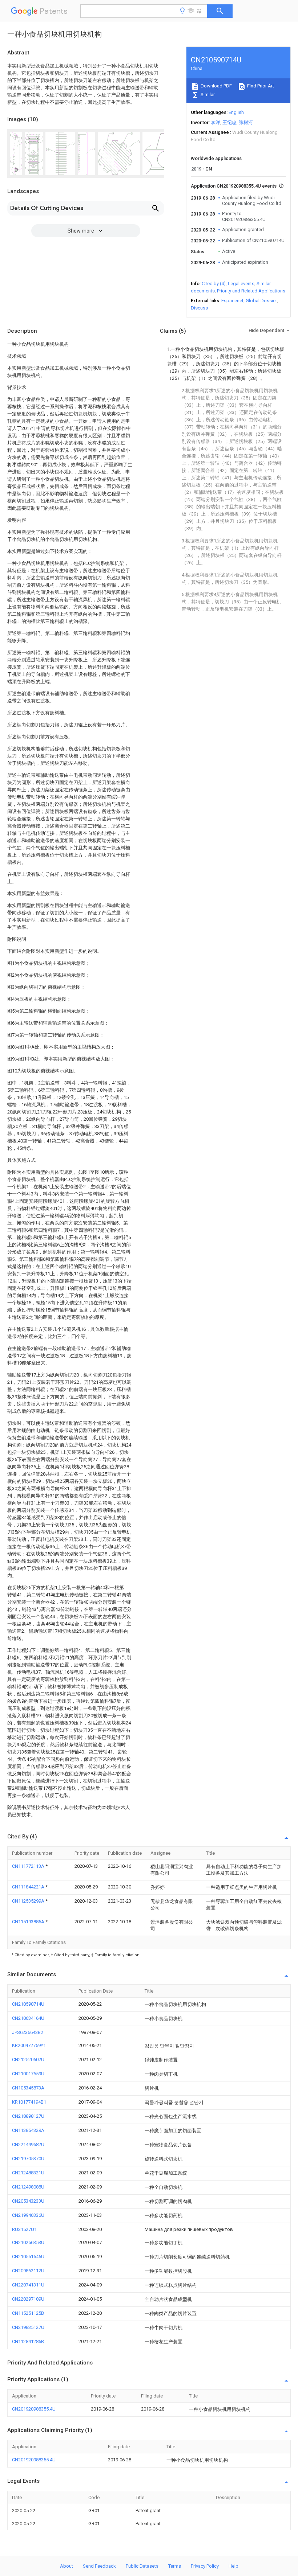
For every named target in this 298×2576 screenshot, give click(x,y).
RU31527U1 (24, 2229)
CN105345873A (28, 2088)
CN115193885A (29, 1922)
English (236, 112)
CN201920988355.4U (34, 2409)
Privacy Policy (205, 2566)
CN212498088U (28, 2187)
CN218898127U (28, 2116)
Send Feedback (99, 2566)
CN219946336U (28, 2215)
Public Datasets (142, 2566)
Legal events (241, 284)
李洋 (216, 122)
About (67, 2566)
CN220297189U (28, 2299)
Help (233, 2566)
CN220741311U (28, 2285)
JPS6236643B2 (28, 2032)
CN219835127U (28, 2327)
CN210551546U (28, 2257)
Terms (175, 2566)
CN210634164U (28, 2018)
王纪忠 (229, 122)
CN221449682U (28, 2144)
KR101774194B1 (29, 2102)
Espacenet (232, 301)
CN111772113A (29, 1866)
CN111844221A (29, 1887)
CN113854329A (28, 2130)
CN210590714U (28, 2004)
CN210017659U (28, 2074)
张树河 (246, 122)
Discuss (199, 308)
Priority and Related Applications (251, 291)
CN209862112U (28, 2271)
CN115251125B (28, 2313)
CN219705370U (28, 2159)
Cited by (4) (214, 284)
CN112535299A (29, 1901)
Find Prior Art (260, 86)
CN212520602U (28, 2060)
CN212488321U (28, 2173)
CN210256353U (28, 2242)
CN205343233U (28, 2201)
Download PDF (216, 86)
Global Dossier (261, 301)
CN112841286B (28, 2341)
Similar (207, 95)
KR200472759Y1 (29, 2045)
